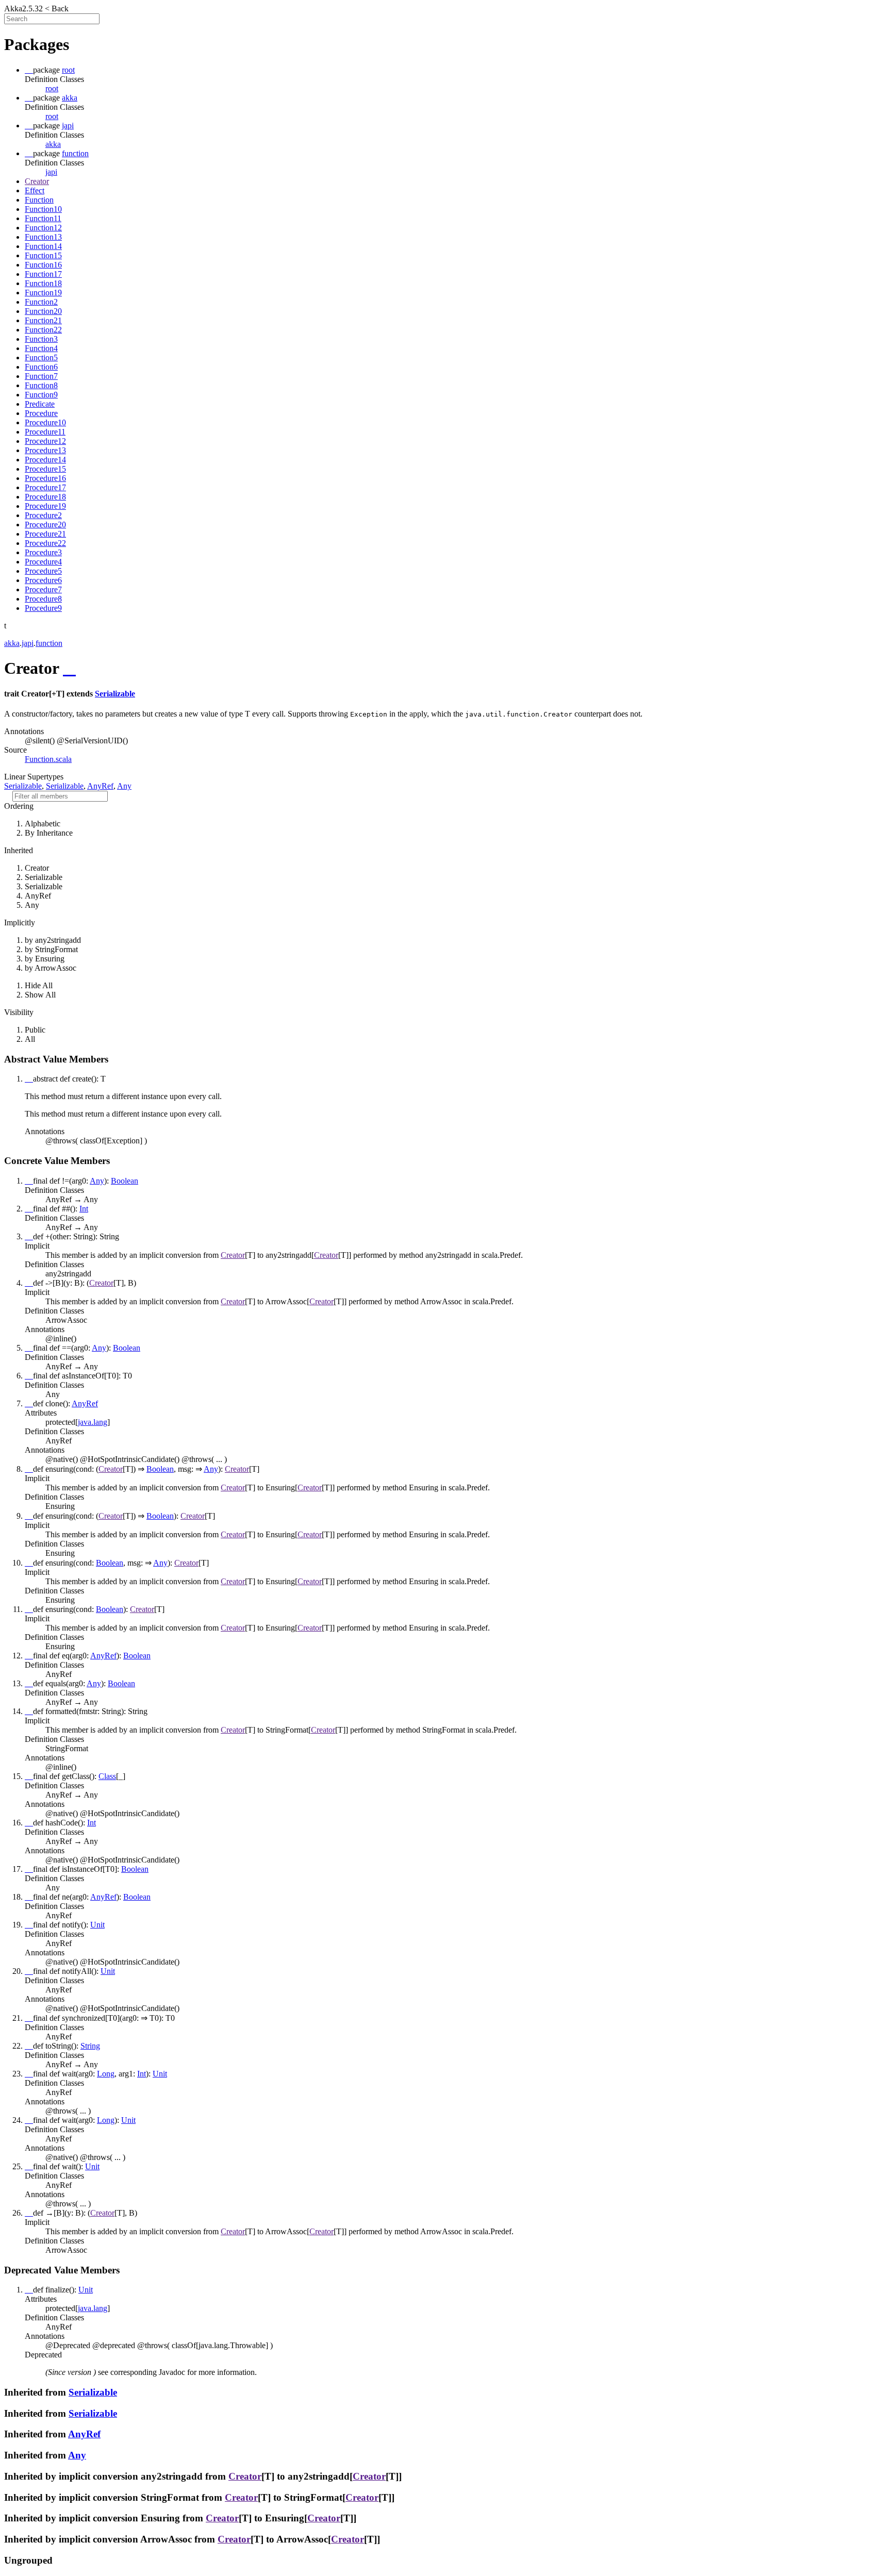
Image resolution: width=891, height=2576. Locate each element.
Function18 (43, 283)
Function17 (43, 274)
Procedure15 (45, 469)
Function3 (41, 339)
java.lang (93, 1422)
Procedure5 (43, 571)
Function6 (41, 367)
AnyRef (100, 786)
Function (39, 200)
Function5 (41, 358)
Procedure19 (45, 506)
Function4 (41, 348)
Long (106, 2074)
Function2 (41, 302)
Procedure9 (43, 608)
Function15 (43, 255)
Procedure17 (45, 487)
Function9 (41, 395)
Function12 (43, 228)
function (49, 643)
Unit (97, 1925)
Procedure (41, 413)
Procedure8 (43, 599)
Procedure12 (45, 441)
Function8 (41, 385)
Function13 (43, 237)
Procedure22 (45, 543)
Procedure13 (45, 450)
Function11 (43, 218)
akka (53, 144)
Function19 (43, 293)
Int (84, 1209)
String (90, 2046)
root (52, 88)
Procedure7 (43, 589)
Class (107, 1776)
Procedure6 (43, 580)
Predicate (40, 404)
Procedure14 (45, 460)
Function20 (43, 311)
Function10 (43, 209)
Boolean (125, 1181)
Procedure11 (45, 432)
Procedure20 (45, 525)
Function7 (41, 376)
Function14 (43, 246)
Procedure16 (45, 478)
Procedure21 (45, 534)
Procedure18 (45, 497)
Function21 (43, 320)
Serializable (115, 694)
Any (124, 786)
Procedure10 (45, 422)
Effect (35, 190)
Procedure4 (43, 562)
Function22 (43, 330)
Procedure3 (43, 552)
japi (51, 172)
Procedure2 (43, 515)
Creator (37, 181)
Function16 (43, 265)
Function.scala (48, 759)
